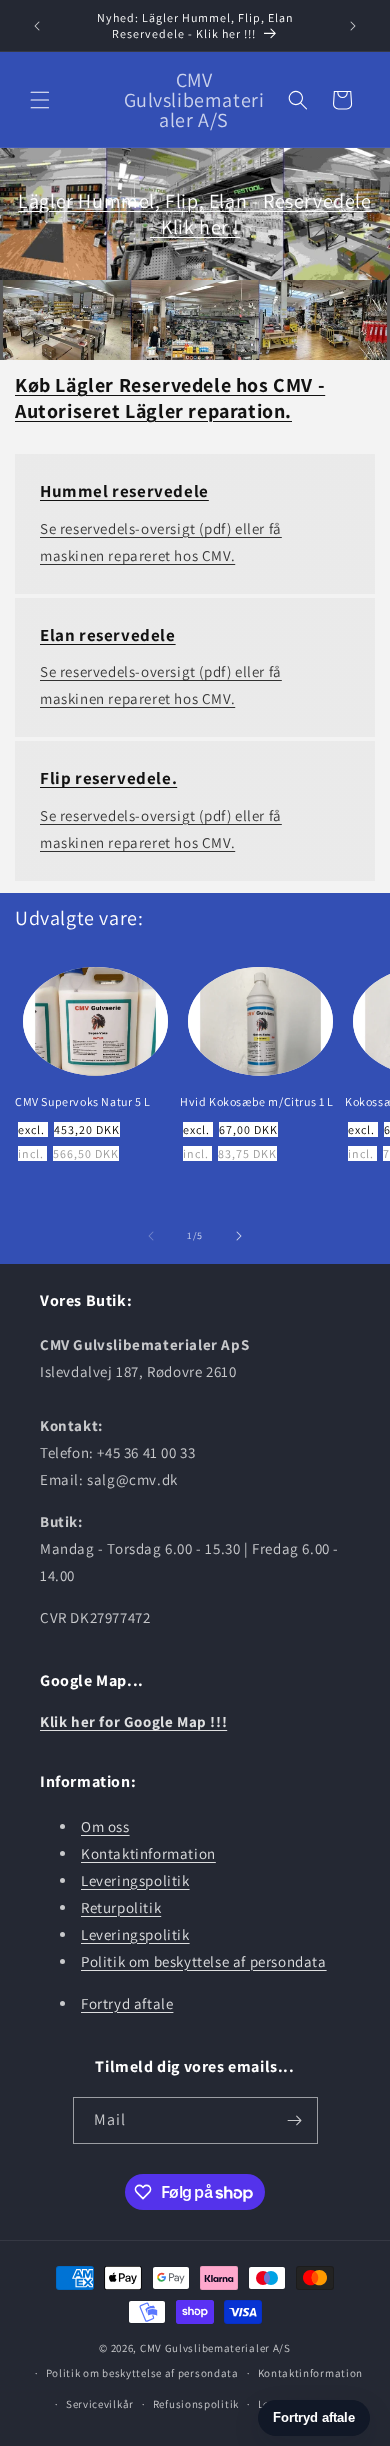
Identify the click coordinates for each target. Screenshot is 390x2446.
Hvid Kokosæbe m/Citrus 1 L (257, 1101)
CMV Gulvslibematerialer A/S (215, 2348)
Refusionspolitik (196, 2404)
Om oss (105, 1826)
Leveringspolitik (135, 1880)
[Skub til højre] (239, 1236)
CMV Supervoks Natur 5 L (83, 1101)
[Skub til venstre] (151, 1236)
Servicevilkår (100, 2404)
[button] (40, 100)
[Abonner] (295, 2120)
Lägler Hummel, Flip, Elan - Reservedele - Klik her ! (194, 214)
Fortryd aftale (127, 2003)
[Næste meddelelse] (353, 26)
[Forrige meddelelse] (37, 26)
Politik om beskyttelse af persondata (204, 1961)
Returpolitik (121, 1907)
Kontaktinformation (148, 1853)
